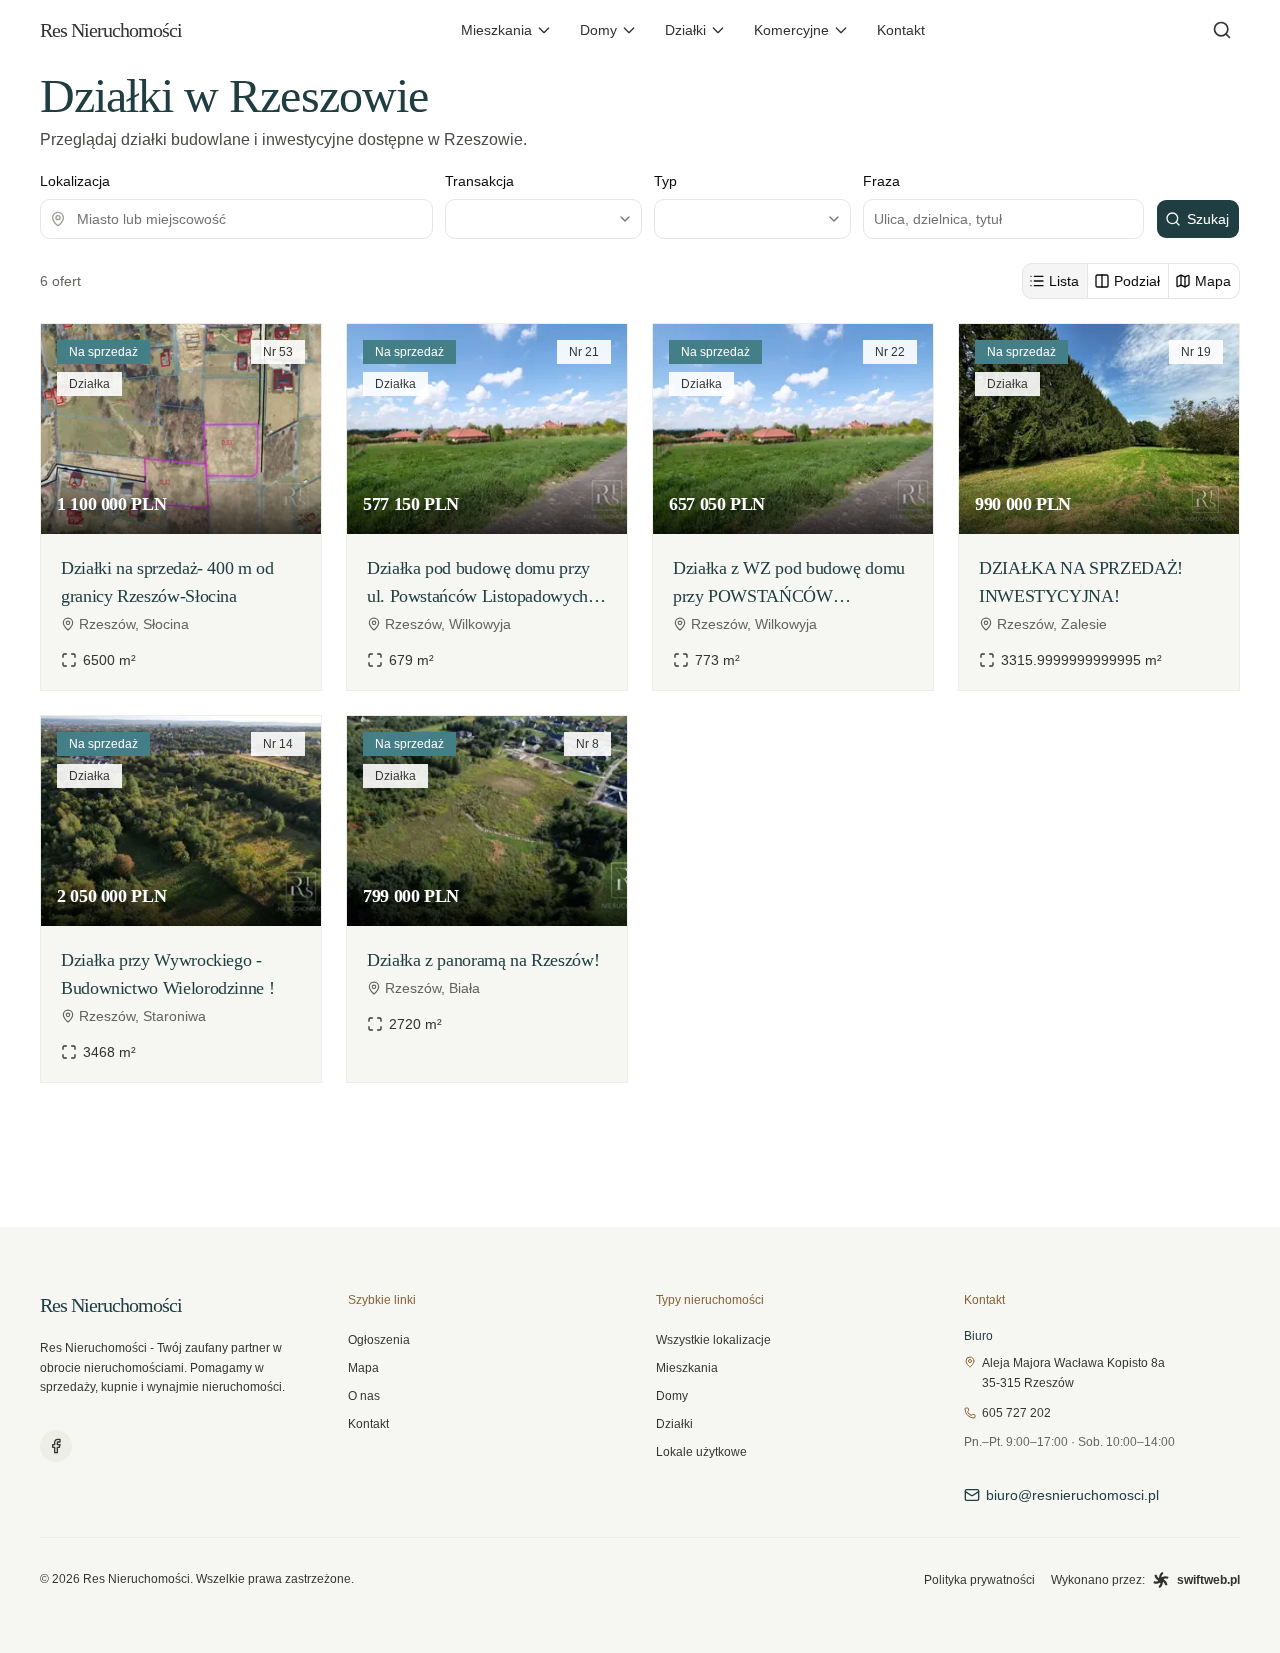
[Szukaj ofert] (1222, 30)
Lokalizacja (75, 181)
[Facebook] (56, 1446)
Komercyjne (791, 30)
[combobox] (236, 219)
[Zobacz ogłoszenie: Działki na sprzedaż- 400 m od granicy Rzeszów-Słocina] (181, 507)
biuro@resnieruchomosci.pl (1072, 1495)
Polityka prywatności (979, 1580)
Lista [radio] (1064, 281)
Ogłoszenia (379, 1340)
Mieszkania (496, 30)
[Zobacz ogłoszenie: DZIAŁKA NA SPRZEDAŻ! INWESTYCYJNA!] (1099, 507)
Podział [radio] (1137, 281)
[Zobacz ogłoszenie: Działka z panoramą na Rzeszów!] (487, 899)
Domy (598, 30)
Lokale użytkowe (701, 1452)
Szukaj (1208, 219)
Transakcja (479, 181)
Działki (685, 30)
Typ (665, 181)
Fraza (881, 181)
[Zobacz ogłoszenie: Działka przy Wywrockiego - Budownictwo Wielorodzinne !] (181, 899)
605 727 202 (1016, 1413)
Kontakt (901, 30)
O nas (364, 1396)
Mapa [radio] (1213, 281)
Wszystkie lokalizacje (713, 1340)
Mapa (363, 1368)
